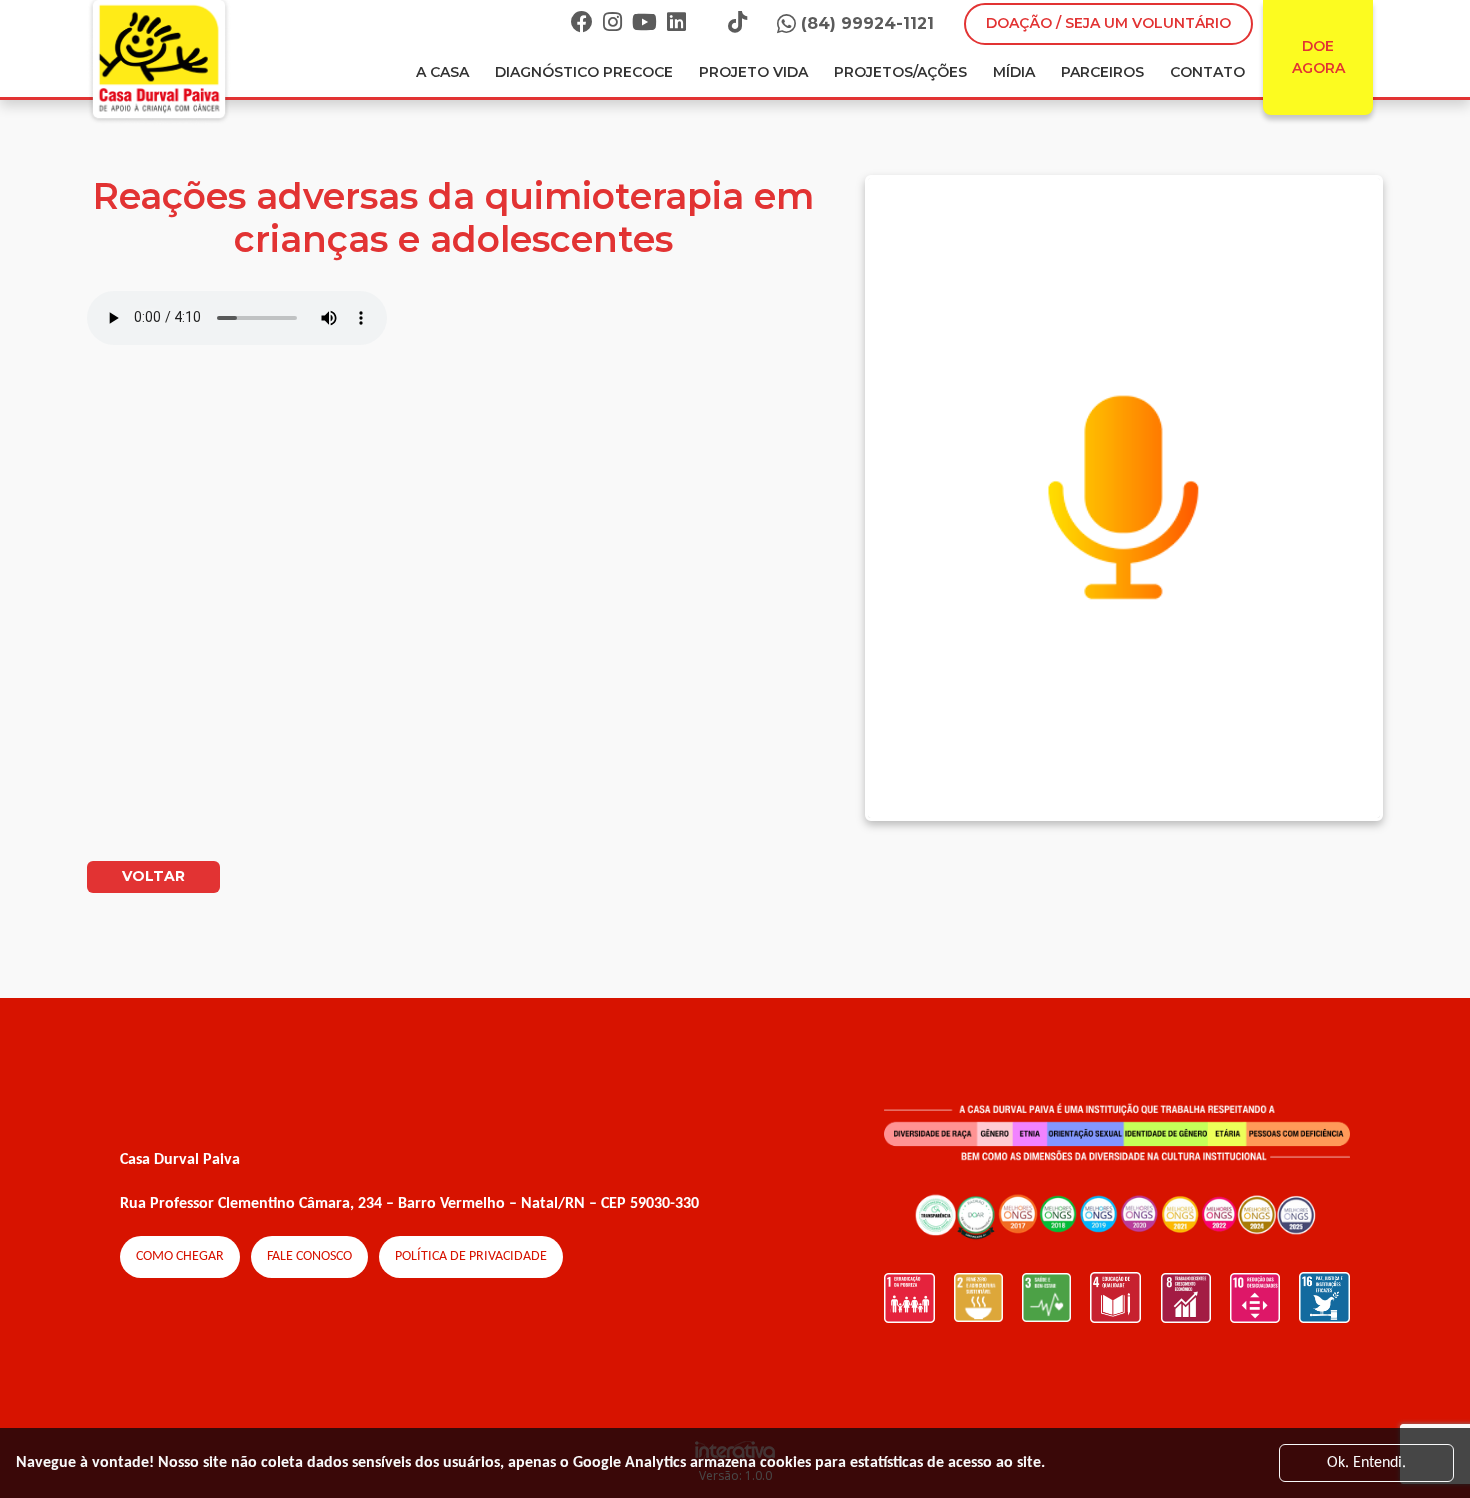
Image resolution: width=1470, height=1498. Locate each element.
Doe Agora (1318, 57)
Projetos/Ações (900, 72)
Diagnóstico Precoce (584, 72)
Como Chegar (180, 1256)
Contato (1207, 72)
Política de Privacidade (471, 1256)
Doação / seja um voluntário (1108, 23)
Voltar (153, 876)
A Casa (442, 72)
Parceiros (1102, 72)
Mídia (1014, 72)
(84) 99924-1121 (867, 23)
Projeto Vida (753, 72)
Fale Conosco (309, 1256)
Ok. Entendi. (1366, 1463)
